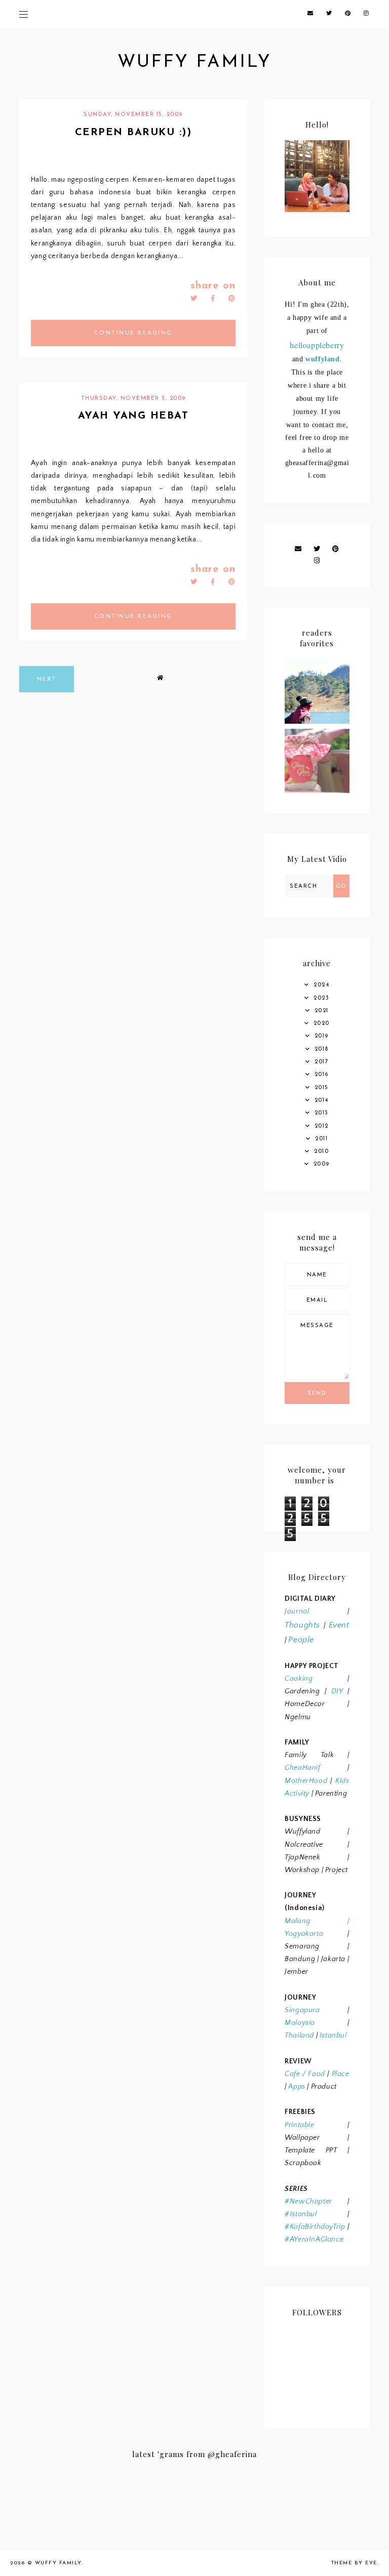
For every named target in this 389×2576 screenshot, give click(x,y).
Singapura (302, 2010)
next (47, 679)
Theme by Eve (354, 2563)
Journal (297, 1611)
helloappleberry (317, 345)
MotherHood (306, 1781)
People (301, 1640)
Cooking (299, 1679)
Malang (298, 1921)
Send (317, 1394)
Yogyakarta (304, 1934)
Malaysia (300, 2023)
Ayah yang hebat (133, 416)
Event (339, 1625)
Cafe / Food (305, 2074)
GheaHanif (302, 1768)
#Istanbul (301, 2214)
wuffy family (194, 63)
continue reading (133, 333)
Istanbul (333, 2035)
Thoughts (302, 1625)
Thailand (299, 2035)
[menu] (24, 14)
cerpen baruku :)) (133, 133)
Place (341, 2074)
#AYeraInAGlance (314, 2239)
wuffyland (322, 359)
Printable (299, 2125)
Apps (297, 2087)
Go (341, 886)
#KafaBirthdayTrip (315, 2227)
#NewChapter (308, 2201)
